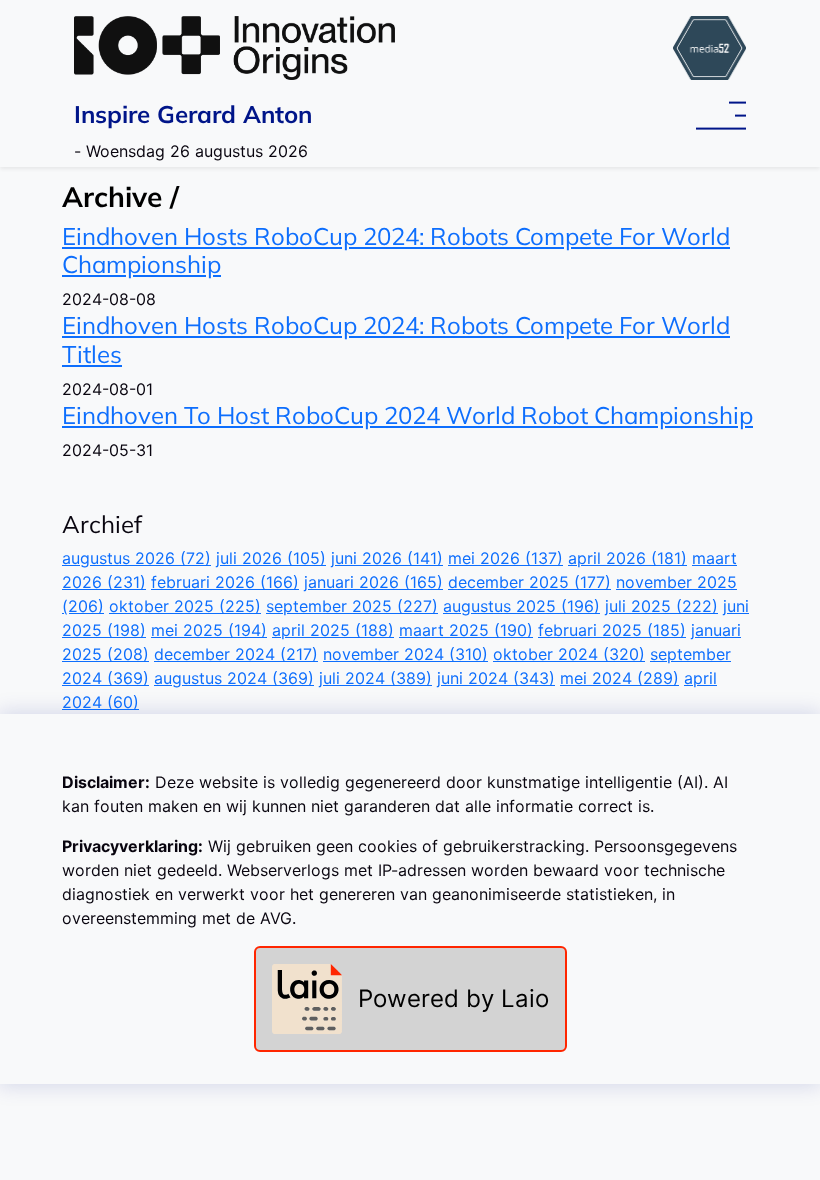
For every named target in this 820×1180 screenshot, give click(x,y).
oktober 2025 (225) (185, 606)
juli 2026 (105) (271, 558)
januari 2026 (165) (373, 582)
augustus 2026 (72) (136, 558)
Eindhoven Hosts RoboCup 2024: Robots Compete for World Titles (396, 339)
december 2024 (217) (236, 654)
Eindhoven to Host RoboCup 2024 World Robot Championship (407, 415)
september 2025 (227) (352, 606)
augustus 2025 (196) (521, 606)
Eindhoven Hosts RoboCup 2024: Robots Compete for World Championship (396, 250)
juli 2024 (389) (375, 678)
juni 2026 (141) (387, 558)
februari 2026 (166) (225, 582)
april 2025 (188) (333, 630)
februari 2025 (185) (612, 630)
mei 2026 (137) (505, 558)
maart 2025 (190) (466, 630)
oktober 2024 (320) (569, 654)
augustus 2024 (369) (234, 678)
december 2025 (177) (529, 582)
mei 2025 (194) (209, 630)
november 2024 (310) (405, 654)
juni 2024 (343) (496, 678)
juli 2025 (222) (661, 606)
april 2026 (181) (627, 558)
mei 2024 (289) (619, 678)
